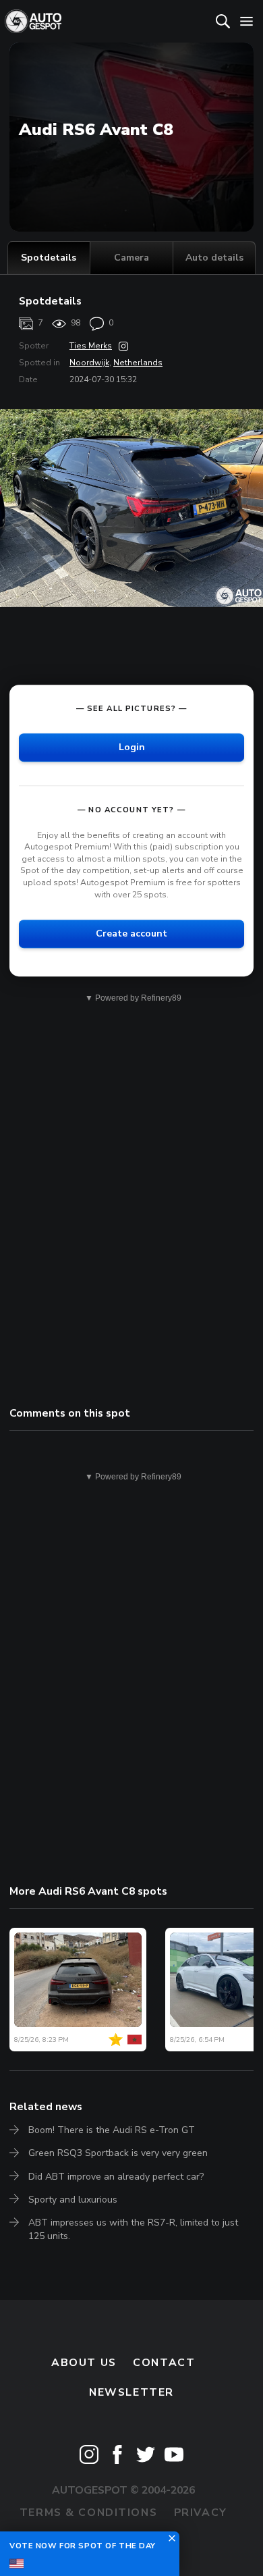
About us (84, 2363)
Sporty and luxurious (73, 2200)
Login (132, 747)
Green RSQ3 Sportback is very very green (118, 2153)
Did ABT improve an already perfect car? (116, 2177)
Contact (164, 2363)
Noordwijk (89, 363)
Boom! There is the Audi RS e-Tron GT (112, 2130)
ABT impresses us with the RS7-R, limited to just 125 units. (133, 2229)
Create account (131, 934)
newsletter (131, 2392)
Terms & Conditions (88, 2513)
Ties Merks (91, 346)
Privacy (201, 2513)
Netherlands (138, 363)
